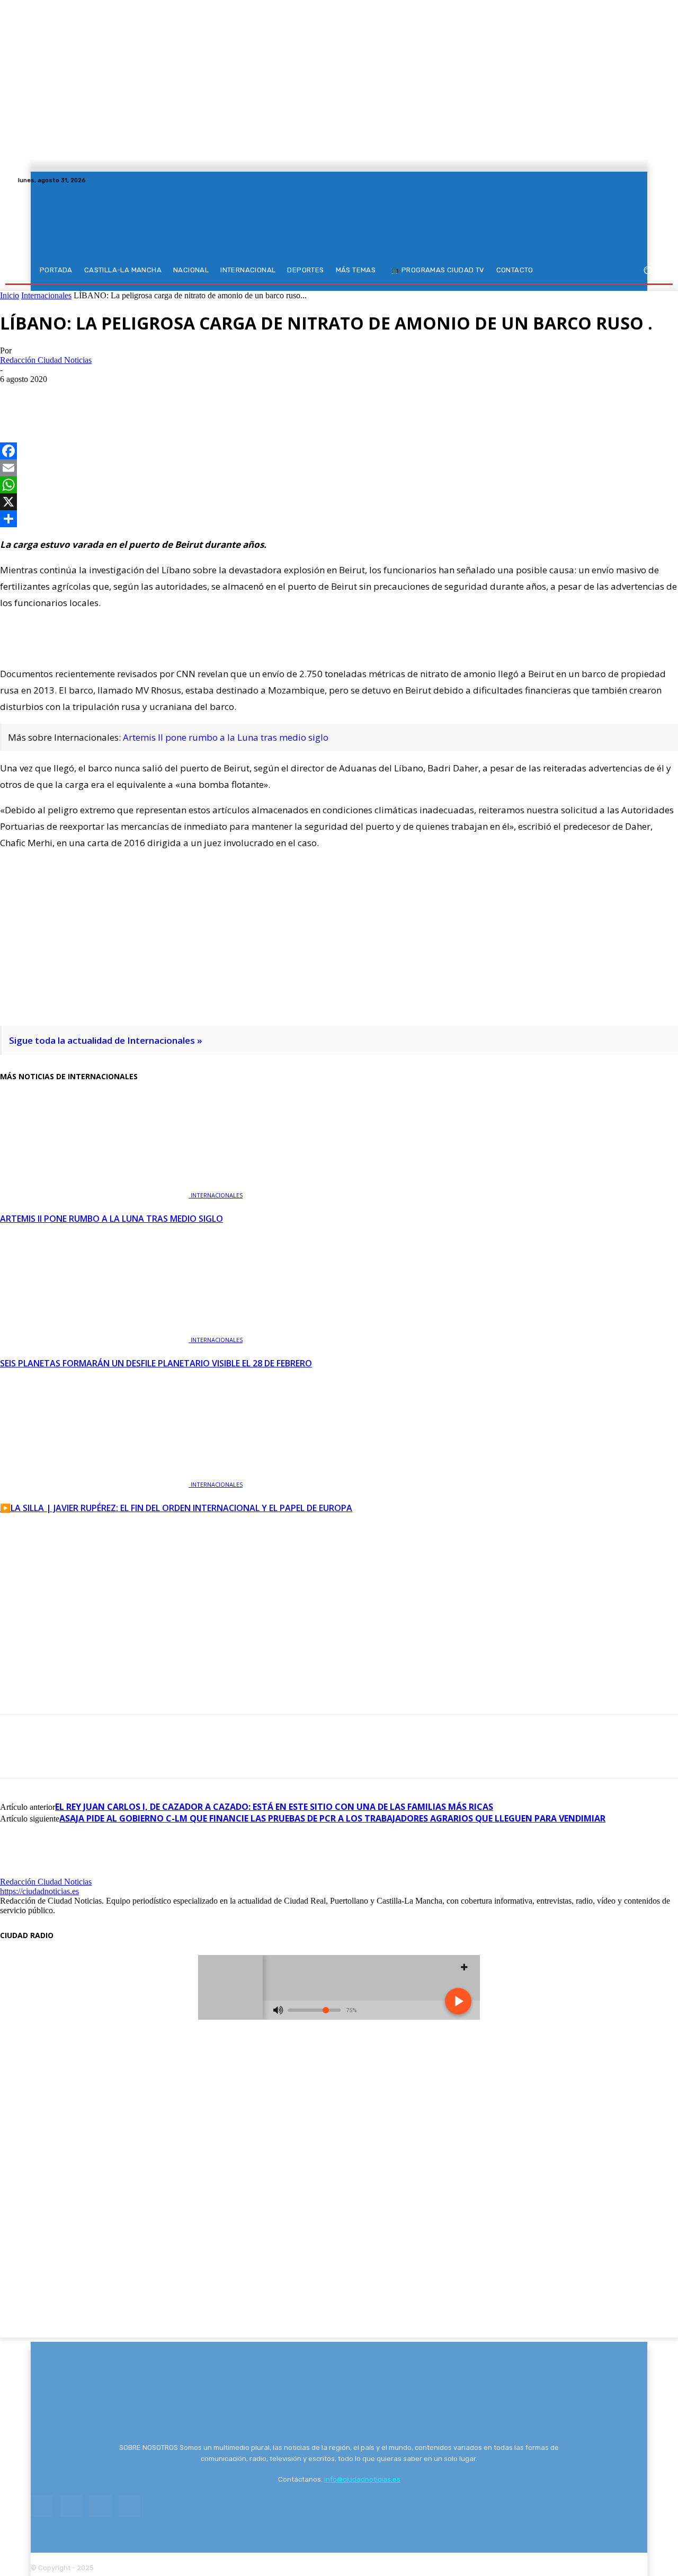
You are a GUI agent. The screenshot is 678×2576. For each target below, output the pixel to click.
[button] (648, 270)
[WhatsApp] (94, 395)
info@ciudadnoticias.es (362, 2479)
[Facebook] (615, 180)
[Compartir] (339, 519)
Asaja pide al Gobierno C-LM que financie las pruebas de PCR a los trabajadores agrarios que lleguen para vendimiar (332, 1818)
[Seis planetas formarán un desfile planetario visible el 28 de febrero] (95, 1339)
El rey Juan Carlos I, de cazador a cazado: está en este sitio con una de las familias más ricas (274, 1807)
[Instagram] (628, 180)
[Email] (339, 468)
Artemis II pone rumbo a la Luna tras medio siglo (226, 737)
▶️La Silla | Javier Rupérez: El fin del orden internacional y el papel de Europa (176, 1508)
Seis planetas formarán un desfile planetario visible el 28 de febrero (156, 1363)
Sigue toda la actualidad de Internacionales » (106, 1040)
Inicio (10, 295)
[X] (641, 180)
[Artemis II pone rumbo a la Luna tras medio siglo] (95, 1194)
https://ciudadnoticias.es (39, 1891)
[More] (132, 395)
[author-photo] (25, 1872)
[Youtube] (654, 180)
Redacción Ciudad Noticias (46, 360)
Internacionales (46, 295)
